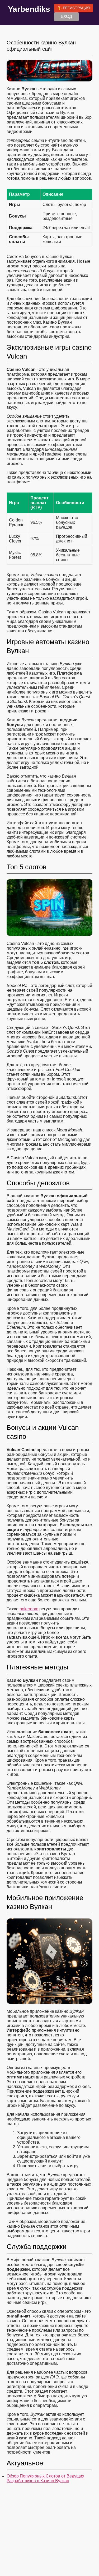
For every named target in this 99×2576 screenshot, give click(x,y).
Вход (66, 16)
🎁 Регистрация (74, 8)
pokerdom (29, 1609)
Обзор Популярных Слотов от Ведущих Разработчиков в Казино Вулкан (45, 2478)
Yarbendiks (29, 9)
